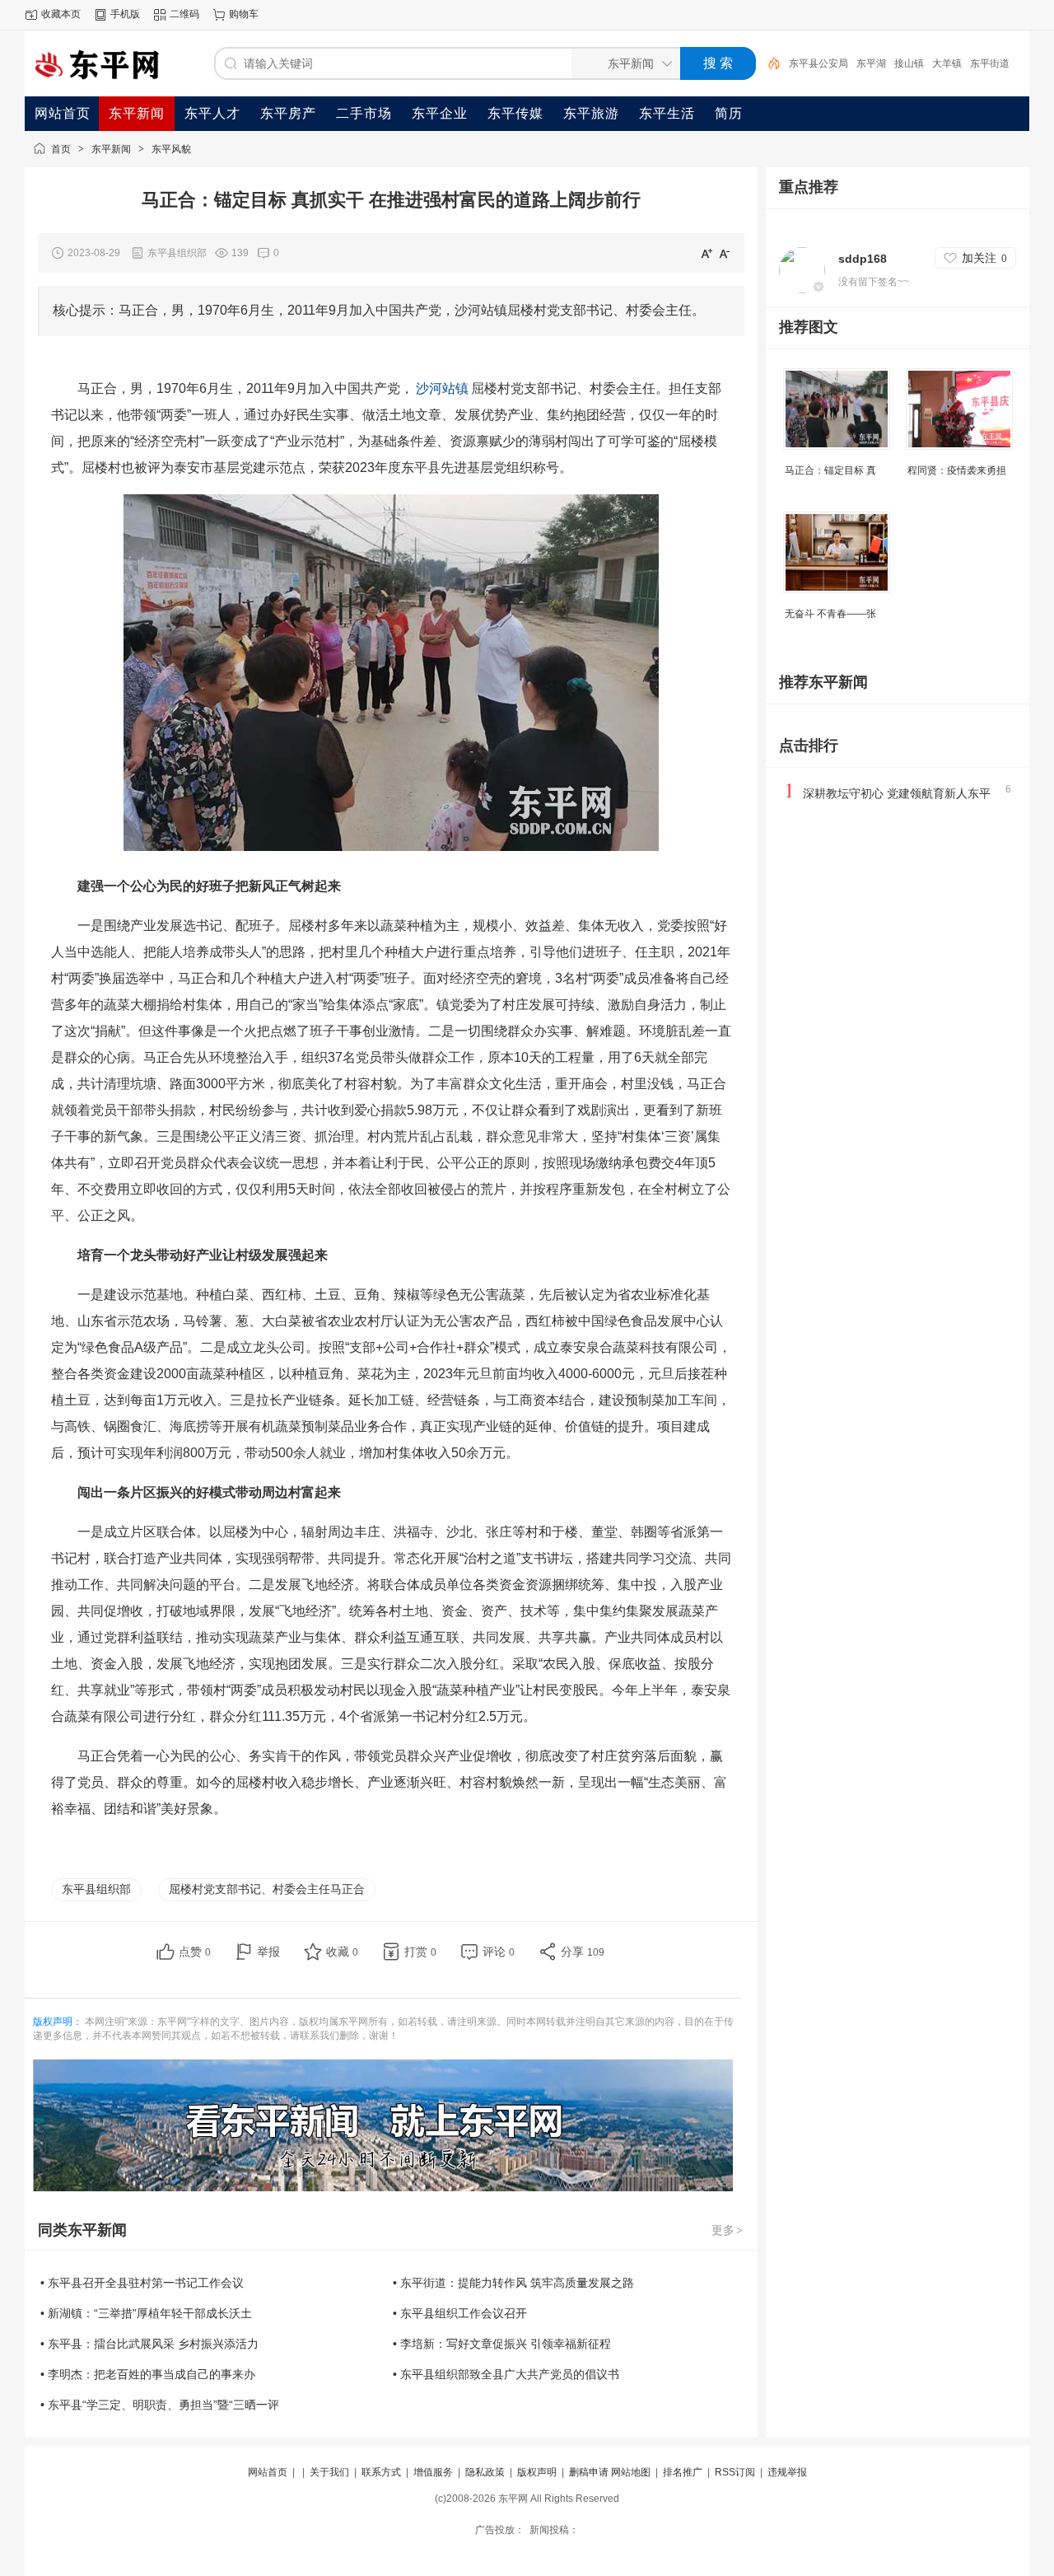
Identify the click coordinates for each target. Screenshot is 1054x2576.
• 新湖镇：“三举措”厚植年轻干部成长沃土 (146, 2313)
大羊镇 (947, 63)
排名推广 (683, 2472)
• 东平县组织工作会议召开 (460, 2313)
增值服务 (433, 2472)
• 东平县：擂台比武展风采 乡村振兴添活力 (149, 2344)
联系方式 (381, 2472)
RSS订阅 (735, 2472)
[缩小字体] (725, 253)
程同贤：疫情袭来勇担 (957, 470)
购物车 (244, 14)
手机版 (125, 14)
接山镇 (909, 63)
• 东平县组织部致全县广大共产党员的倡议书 (506, 2374)
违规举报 (787, 2472)
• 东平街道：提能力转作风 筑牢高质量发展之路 (513, 2283)
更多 (727, 2230)
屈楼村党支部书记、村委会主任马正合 (267, 1889)
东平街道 (990, 63)
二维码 (184, 14)
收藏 (342, 1952)
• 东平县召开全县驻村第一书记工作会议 (142, 2283)
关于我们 (329, 2472)
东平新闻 (111, 149)
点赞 (195, 1952)
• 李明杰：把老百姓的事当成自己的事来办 (148, 2374)
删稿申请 (589, 2472)
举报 (268, 1952)
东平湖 (871, 63)
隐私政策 (485, 2472)
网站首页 (268, 2472)
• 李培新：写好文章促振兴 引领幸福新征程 (502, 2344)
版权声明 (537, 2472)
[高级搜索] (768, 63)
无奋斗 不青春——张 (830, 614)
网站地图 (631, 2472)
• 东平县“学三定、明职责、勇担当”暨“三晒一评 (160, 2405)
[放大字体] (707, 253)
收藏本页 (61, 14)
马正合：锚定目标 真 (830, 470)
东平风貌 (171, 149)
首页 (61, 149)
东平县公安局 (818, 63)
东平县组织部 (96, 1889)
